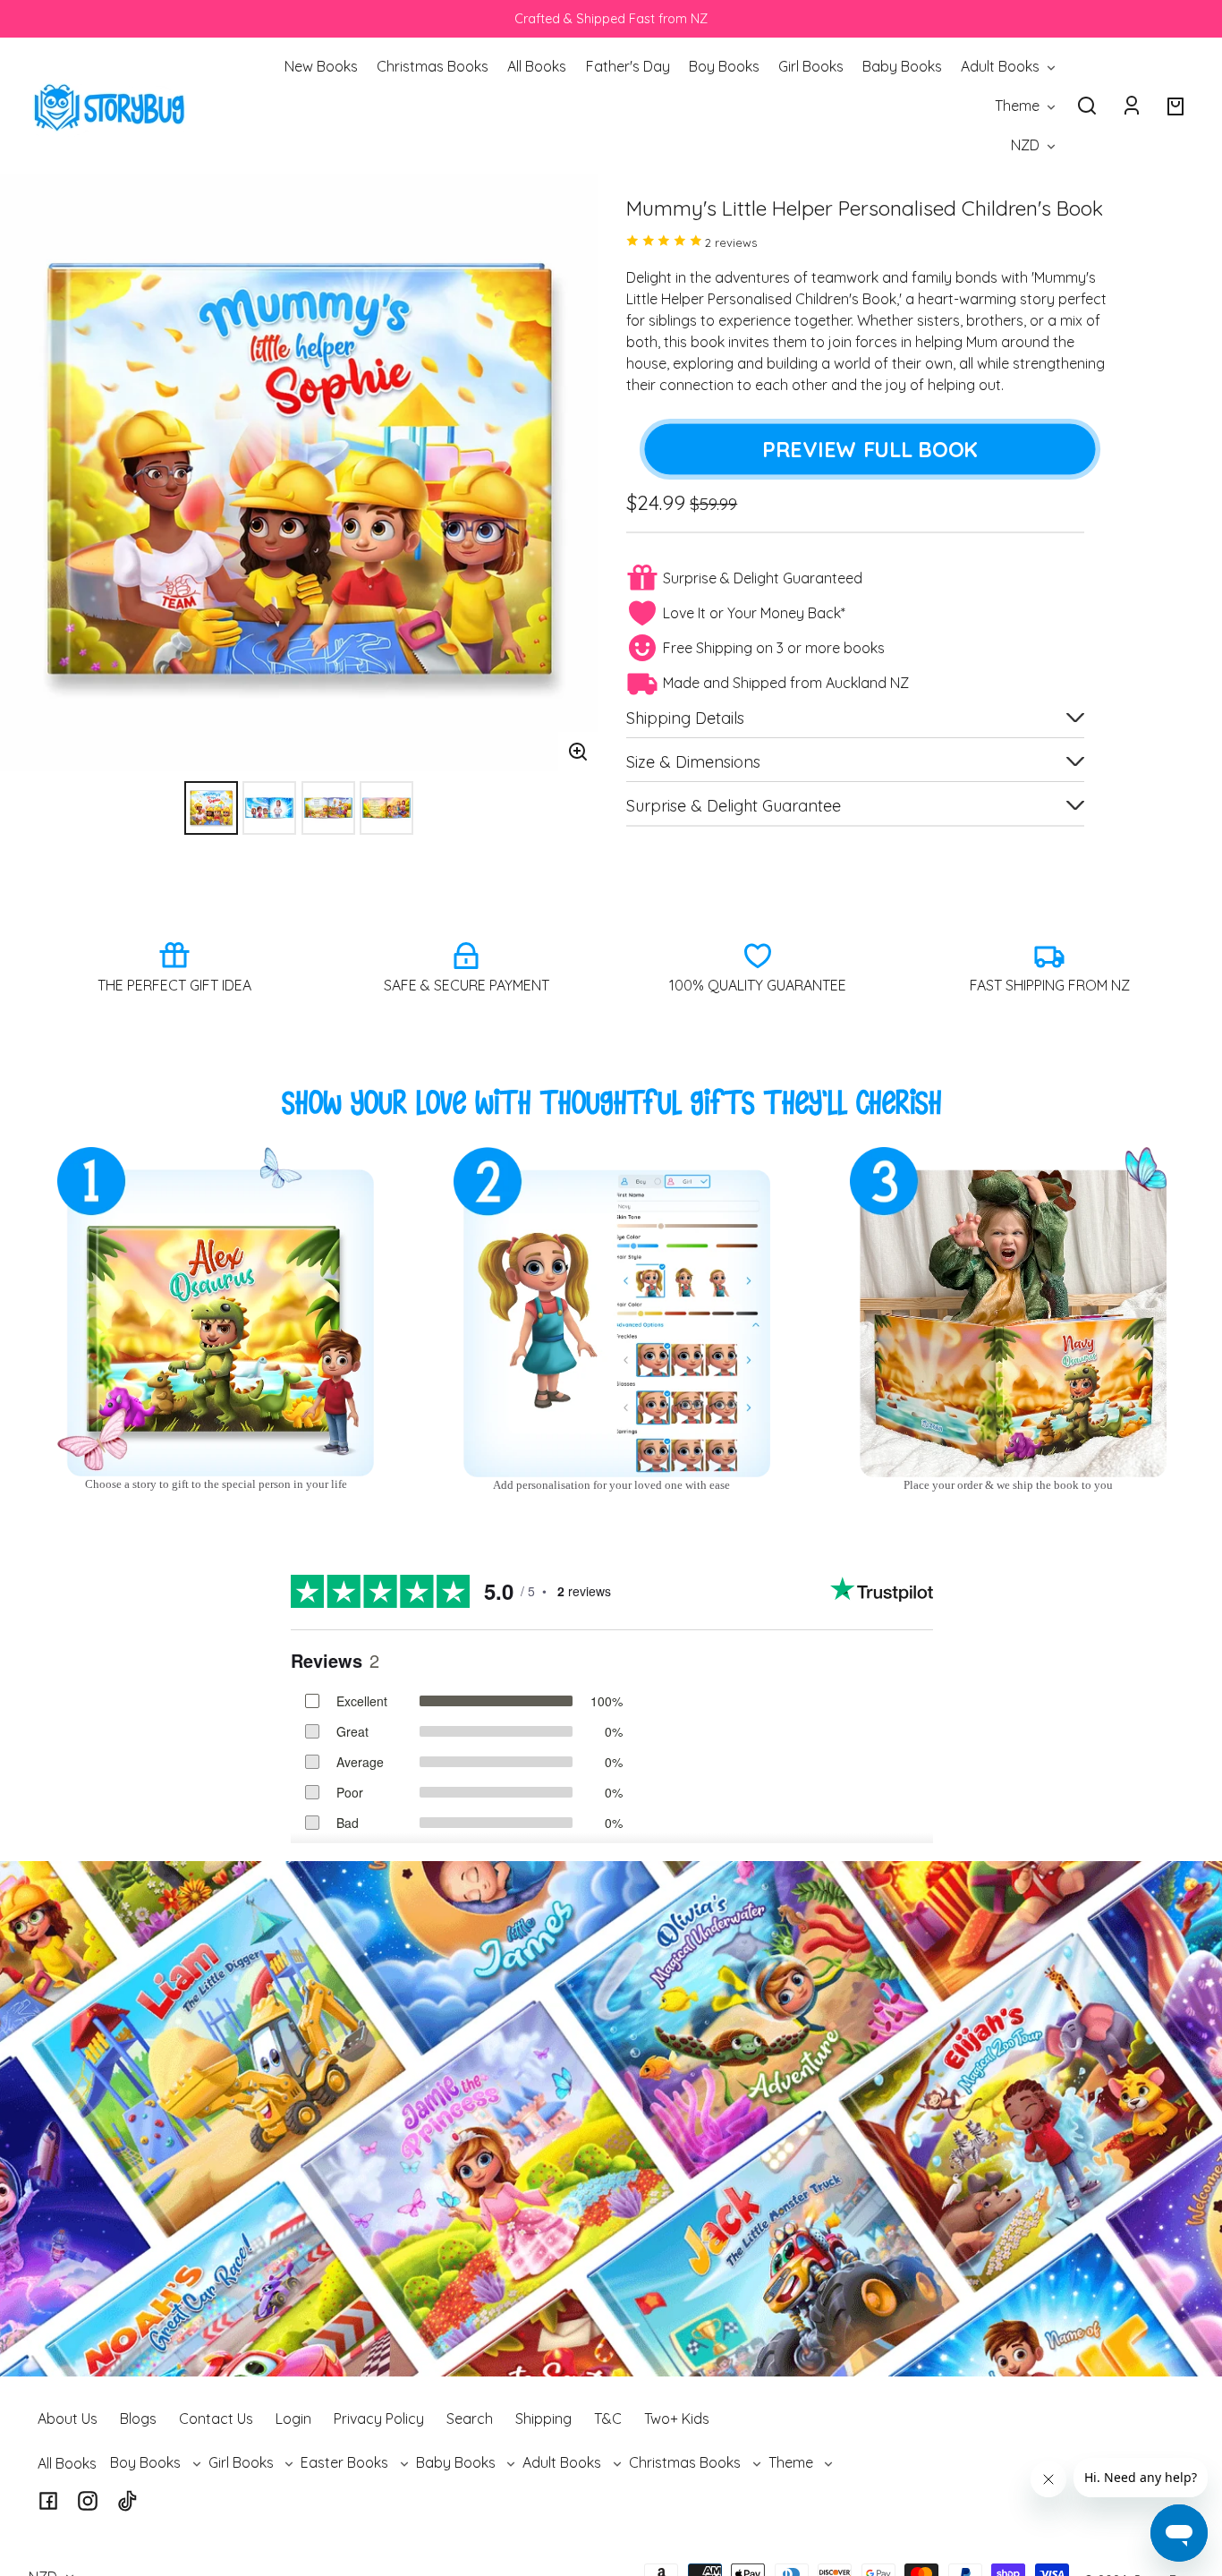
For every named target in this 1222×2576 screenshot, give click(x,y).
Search (470, 2419)
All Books (67, 2463)
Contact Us (216, 2419)
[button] (1087, 106)
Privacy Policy (379, 2419)
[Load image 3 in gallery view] (328, 808)
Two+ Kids (677, 2419)
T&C (608, 2419)
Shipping (543, 2419)
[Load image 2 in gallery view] (269, 808)
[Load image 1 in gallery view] (211, 808)
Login (293, 2419)
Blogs (138, 2419)
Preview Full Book (870, 449)
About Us (68, 2419)
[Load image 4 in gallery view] (386, 808)
